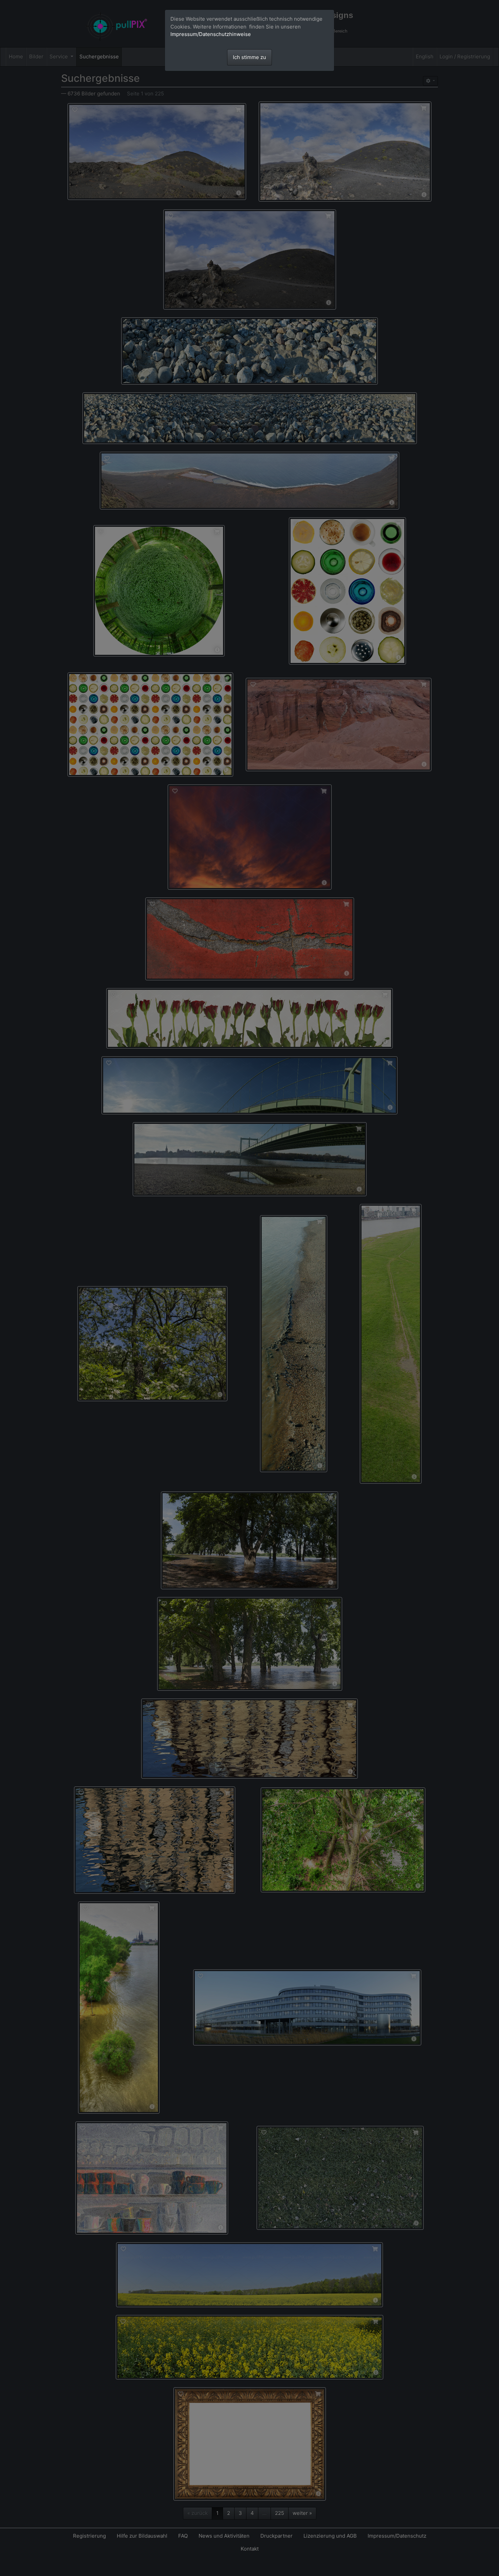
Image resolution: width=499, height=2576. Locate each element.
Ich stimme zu (249, 57)
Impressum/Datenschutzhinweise (211, 34)
